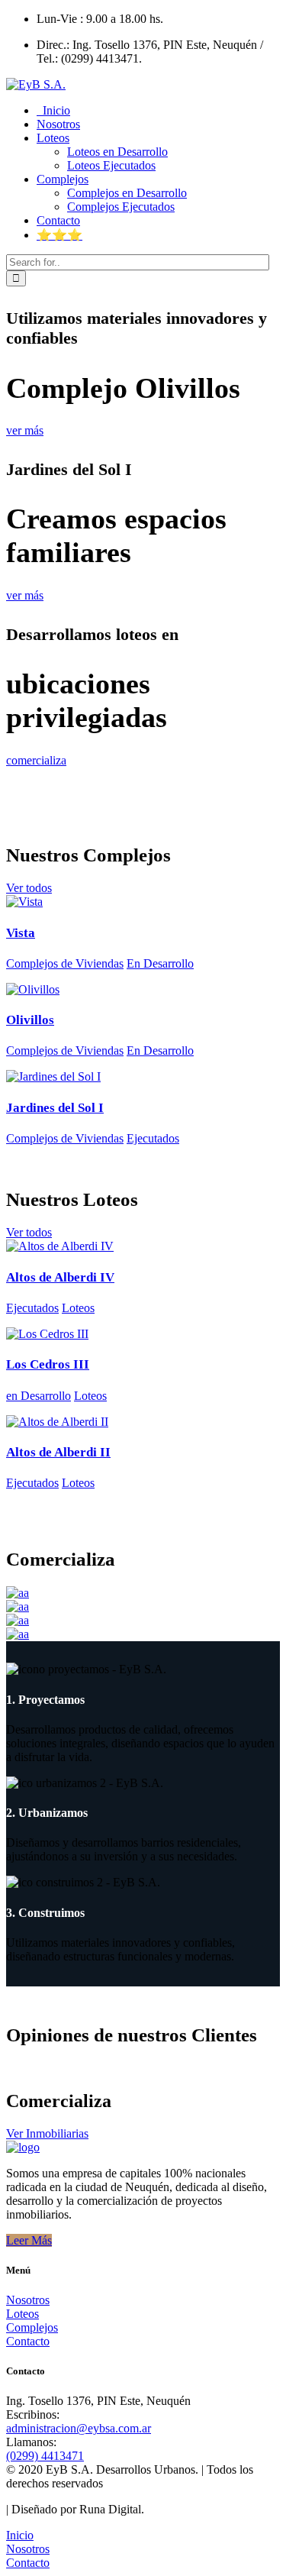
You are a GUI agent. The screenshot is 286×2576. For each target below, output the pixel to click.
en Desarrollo (39, 1396)
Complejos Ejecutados (121, 207)
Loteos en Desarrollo (117, 152)
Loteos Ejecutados (111, 165)
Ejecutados (153, 1138)
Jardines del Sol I (55, 1108)
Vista (21, 933)
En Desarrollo (160, 963)
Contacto (28, 2341)
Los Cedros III (48, 1364)
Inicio (20, 2535)
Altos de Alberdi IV (60, 1277)
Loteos (78, 1308)
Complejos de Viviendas (65, 963)
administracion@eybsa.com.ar (79, 2428)
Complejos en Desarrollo (127, 193)
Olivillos (30, 1020)
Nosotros (28, 2300)
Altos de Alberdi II (58, 1452)
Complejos (32, 2327)
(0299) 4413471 (45, 2456)
